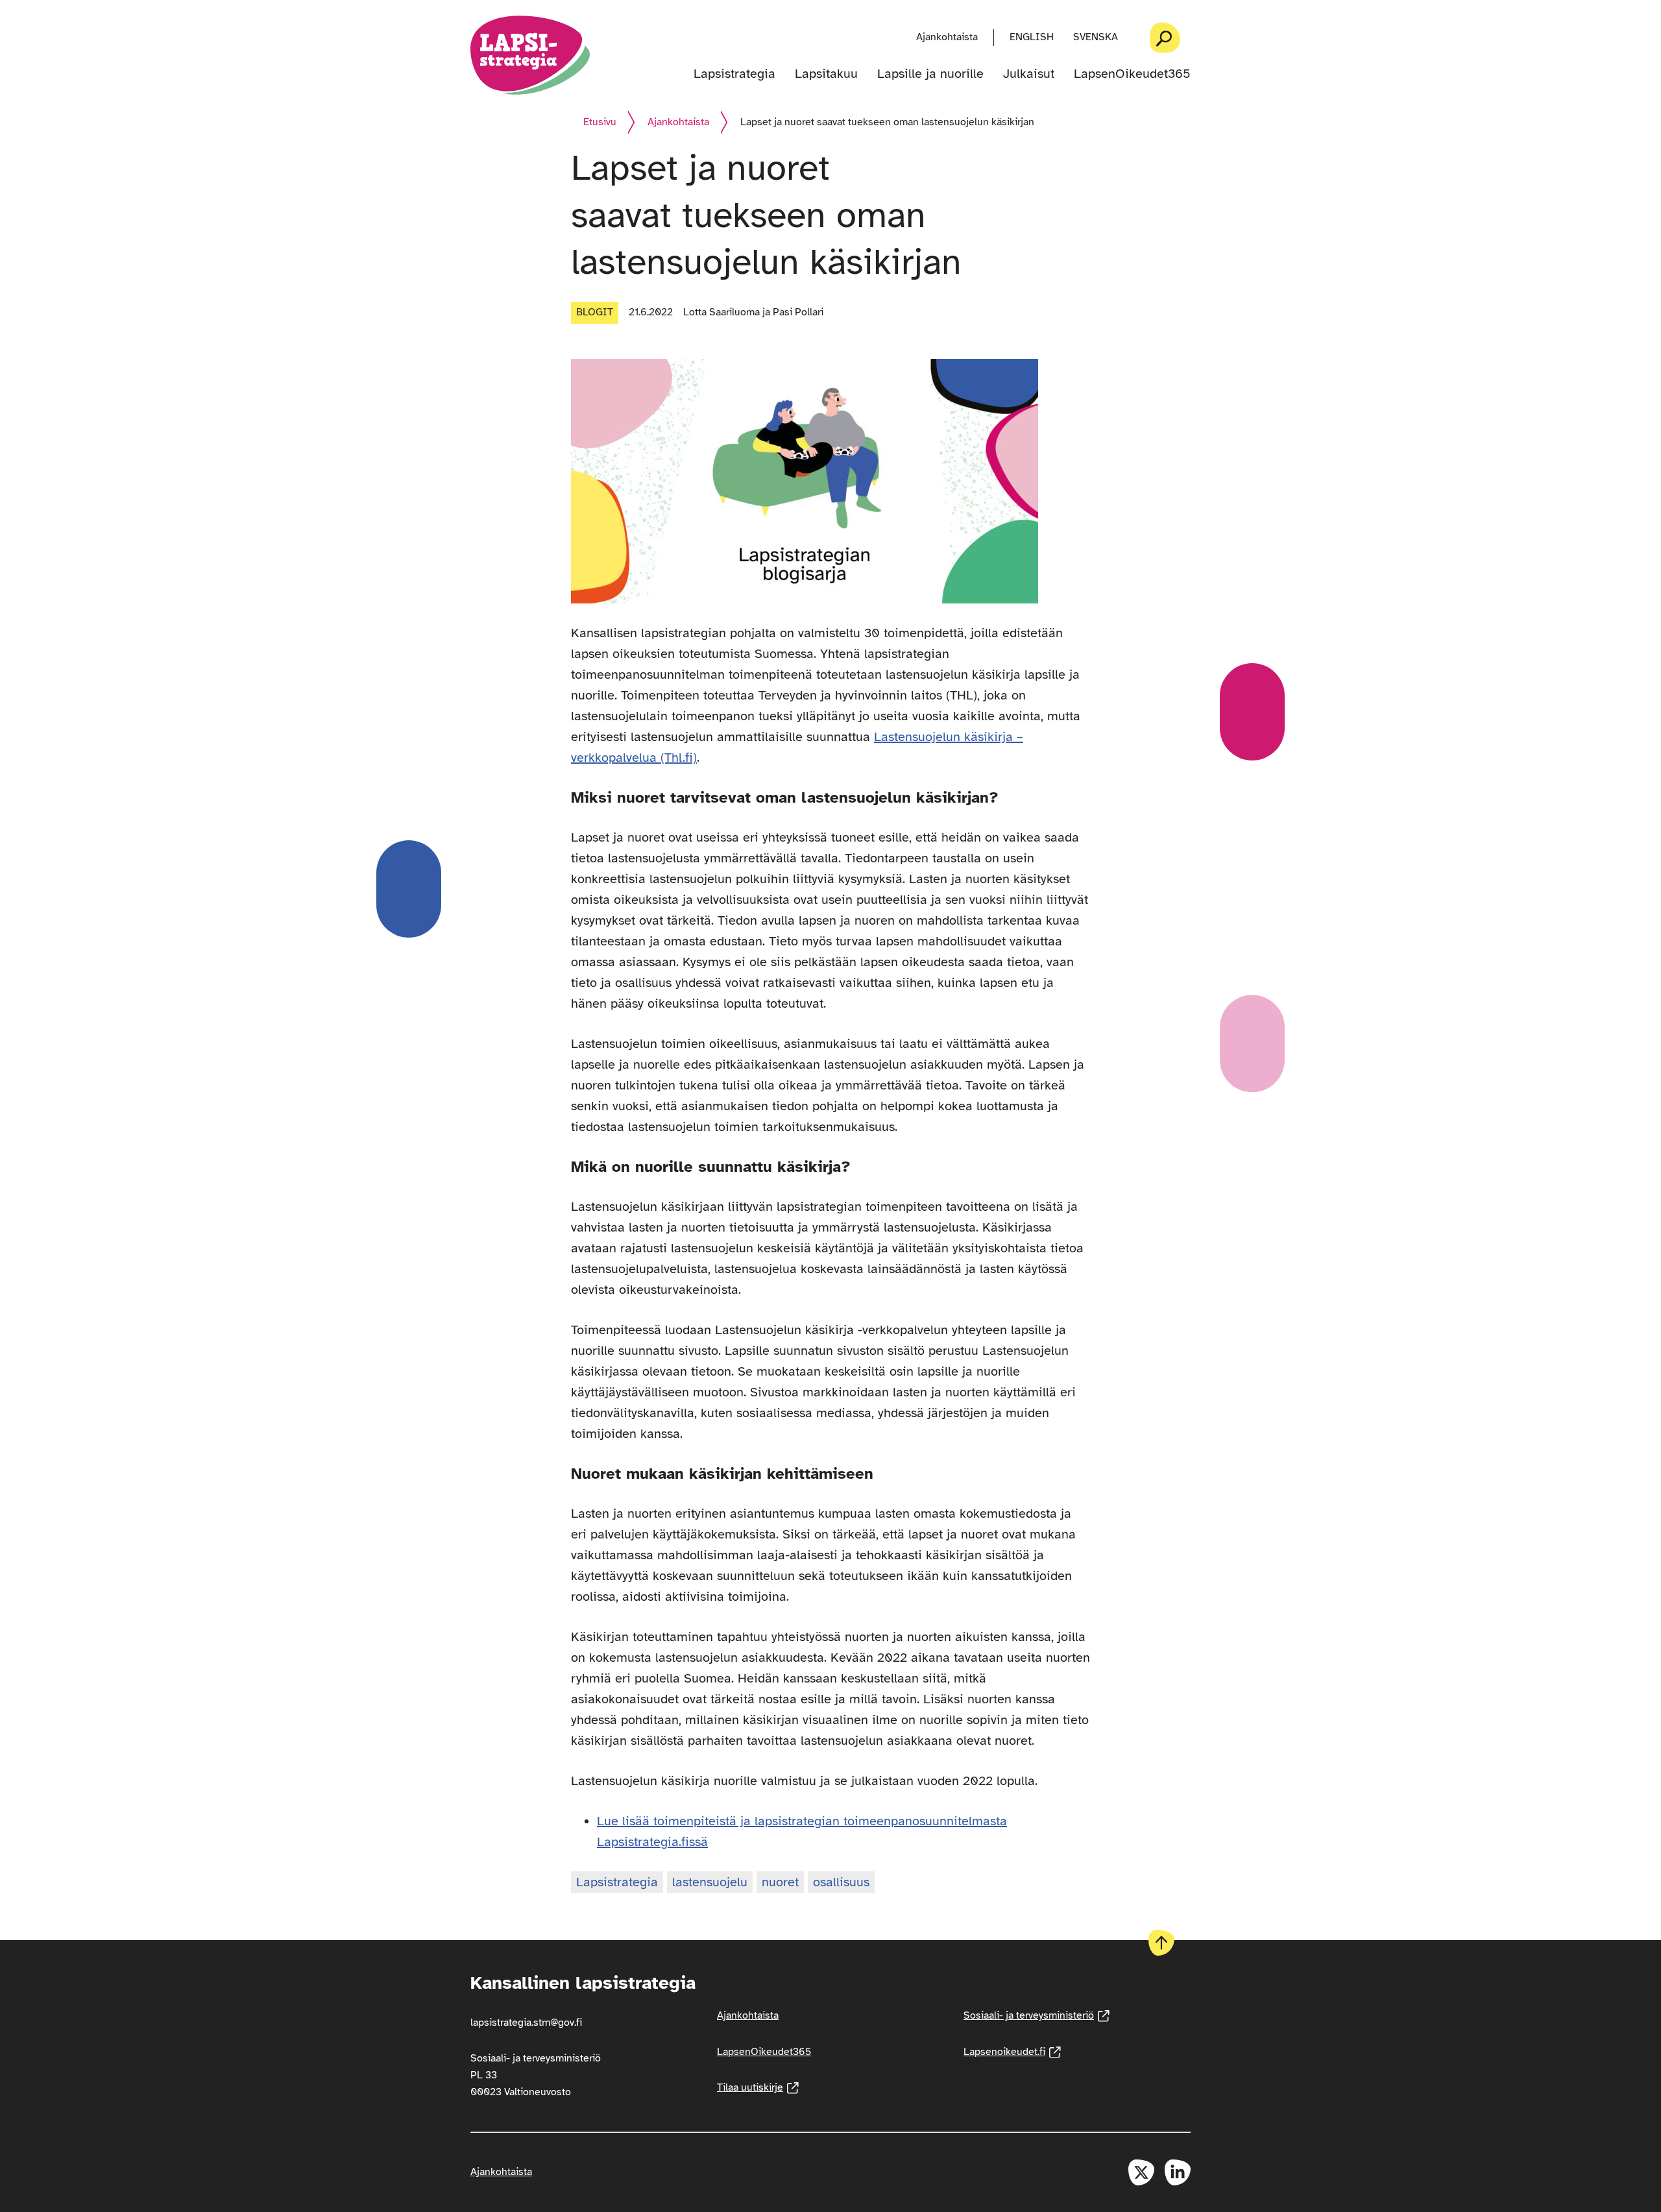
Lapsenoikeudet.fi (1012, 2052)
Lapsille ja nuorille (930, 74)
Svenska (1096, 37)
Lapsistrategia (734, 74)
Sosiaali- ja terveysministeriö (1037, 2015)
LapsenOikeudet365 (1132, 74)
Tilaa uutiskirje (758, 2087)
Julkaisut (1029, 74)
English (1032, 37)
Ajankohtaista (947, 37)
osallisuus (841, 1882)
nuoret (780, 1882)
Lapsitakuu (826, 74)
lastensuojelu (710, 1882)
